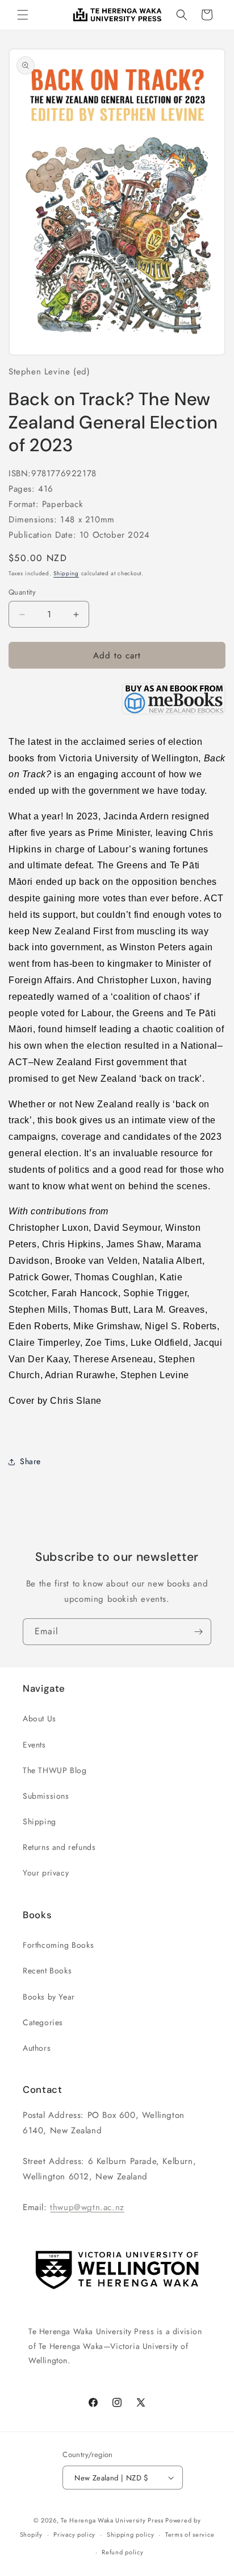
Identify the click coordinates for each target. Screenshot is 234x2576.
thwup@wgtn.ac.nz (87, 2207)
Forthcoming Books (58, 1945)
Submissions (46, 1796)
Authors (37, 2048)
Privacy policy (74, 2534)
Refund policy (122, 2552)
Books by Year (49, 1997)
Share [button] (30, 1461)
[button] (23, 15)
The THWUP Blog (55, 1770)
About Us (39, 1718)
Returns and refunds (59, 1847)
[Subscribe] (198, 1632)
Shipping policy (131, 2534)
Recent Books (47, 1971)
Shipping (66, 573)
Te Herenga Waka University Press (112, 2520)
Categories (43, 2022)
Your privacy (46, 1873)
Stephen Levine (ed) (49, 372)
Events (34, 1745)
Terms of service (190, 2534)
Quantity (22, 592)
